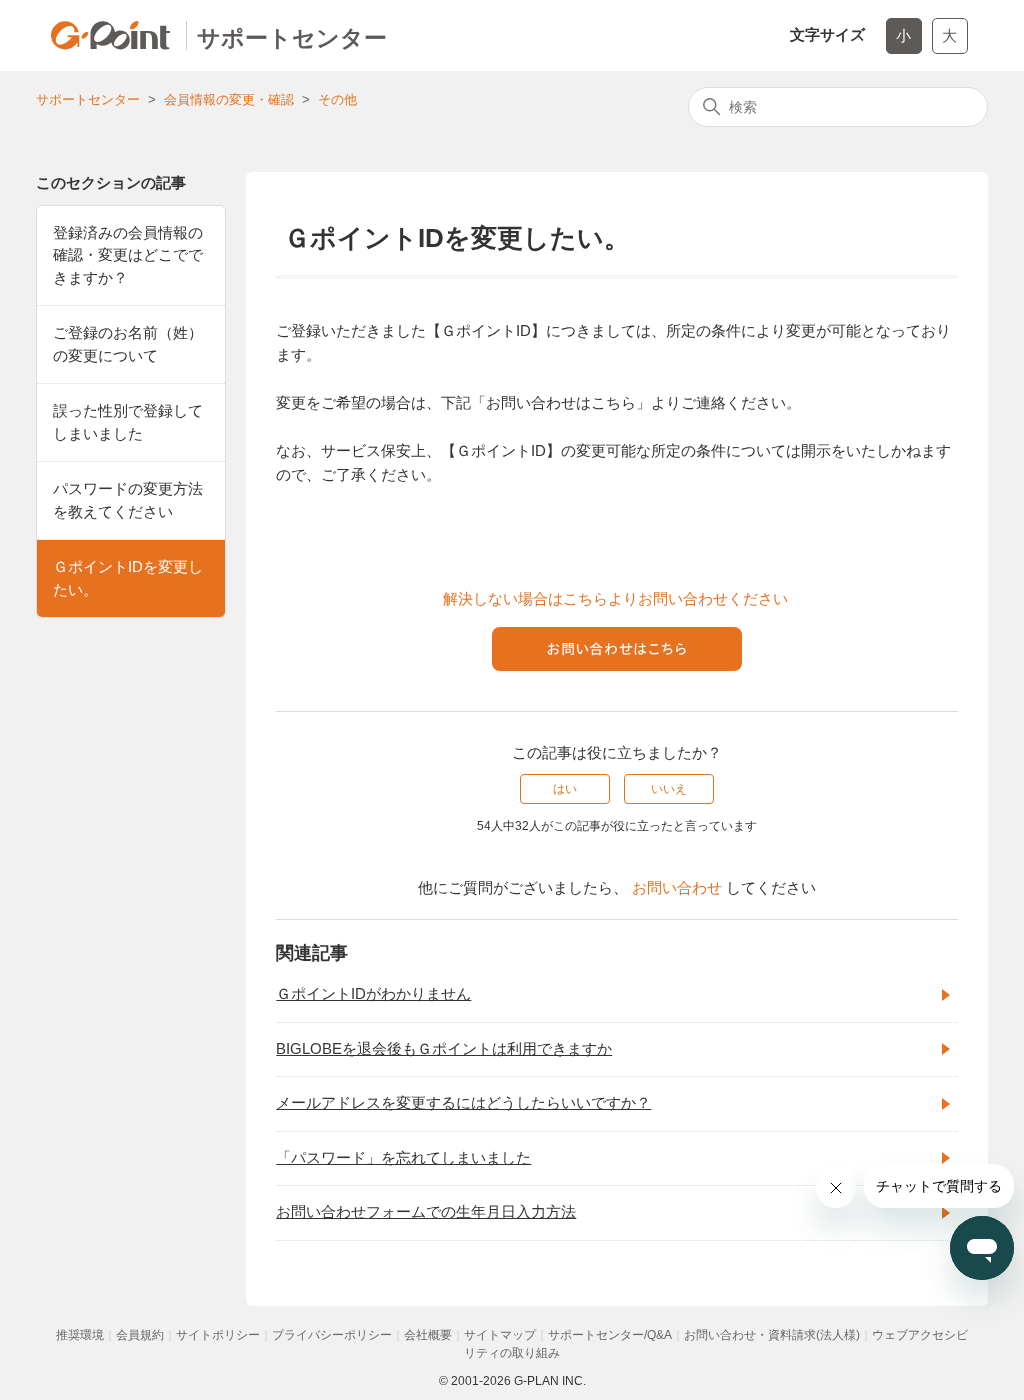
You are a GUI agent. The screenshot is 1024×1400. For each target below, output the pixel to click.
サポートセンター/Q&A (610, 1335)
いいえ (669, 789)
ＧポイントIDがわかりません (373, 993)
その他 (337, 99)
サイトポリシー (218, 1335)
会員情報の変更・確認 (229, 99)
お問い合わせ (677, 887)
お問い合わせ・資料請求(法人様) (772, 1335)
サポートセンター (88, 99)
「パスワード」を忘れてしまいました (403, 1157)
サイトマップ (500, 1335)
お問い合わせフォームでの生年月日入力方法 (426, 1211)
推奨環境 (80, 1335)
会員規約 (140, 1335)
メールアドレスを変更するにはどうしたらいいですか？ (463, 1102)
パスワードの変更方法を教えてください (128, 500)
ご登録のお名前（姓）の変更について (128, 344)
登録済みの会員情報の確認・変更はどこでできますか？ (128, 255)
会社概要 (428, 1335)
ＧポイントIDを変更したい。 (128, 578)
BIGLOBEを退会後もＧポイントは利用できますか (444, 1048)
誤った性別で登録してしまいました (128, 422)
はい (565, 789)
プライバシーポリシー (332, 1335)
